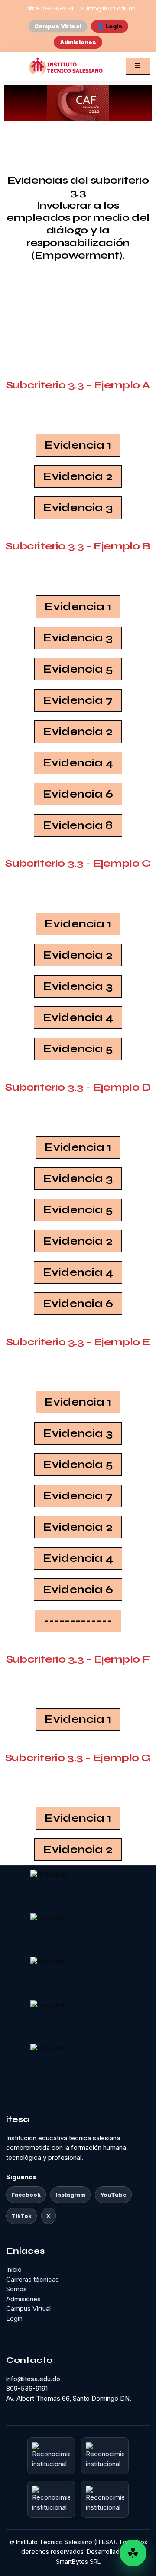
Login (14, 2318)
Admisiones (78, 42)
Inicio (14, 2269)
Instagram (70, 2195)
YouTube (113, 2195)
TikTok (21, 2216)
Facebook (26, 2195)
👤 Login (110, 26)
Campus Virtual (58, 26)
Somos (16, 2289)
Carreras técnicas (32, 2279)
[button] (78, 1621)
